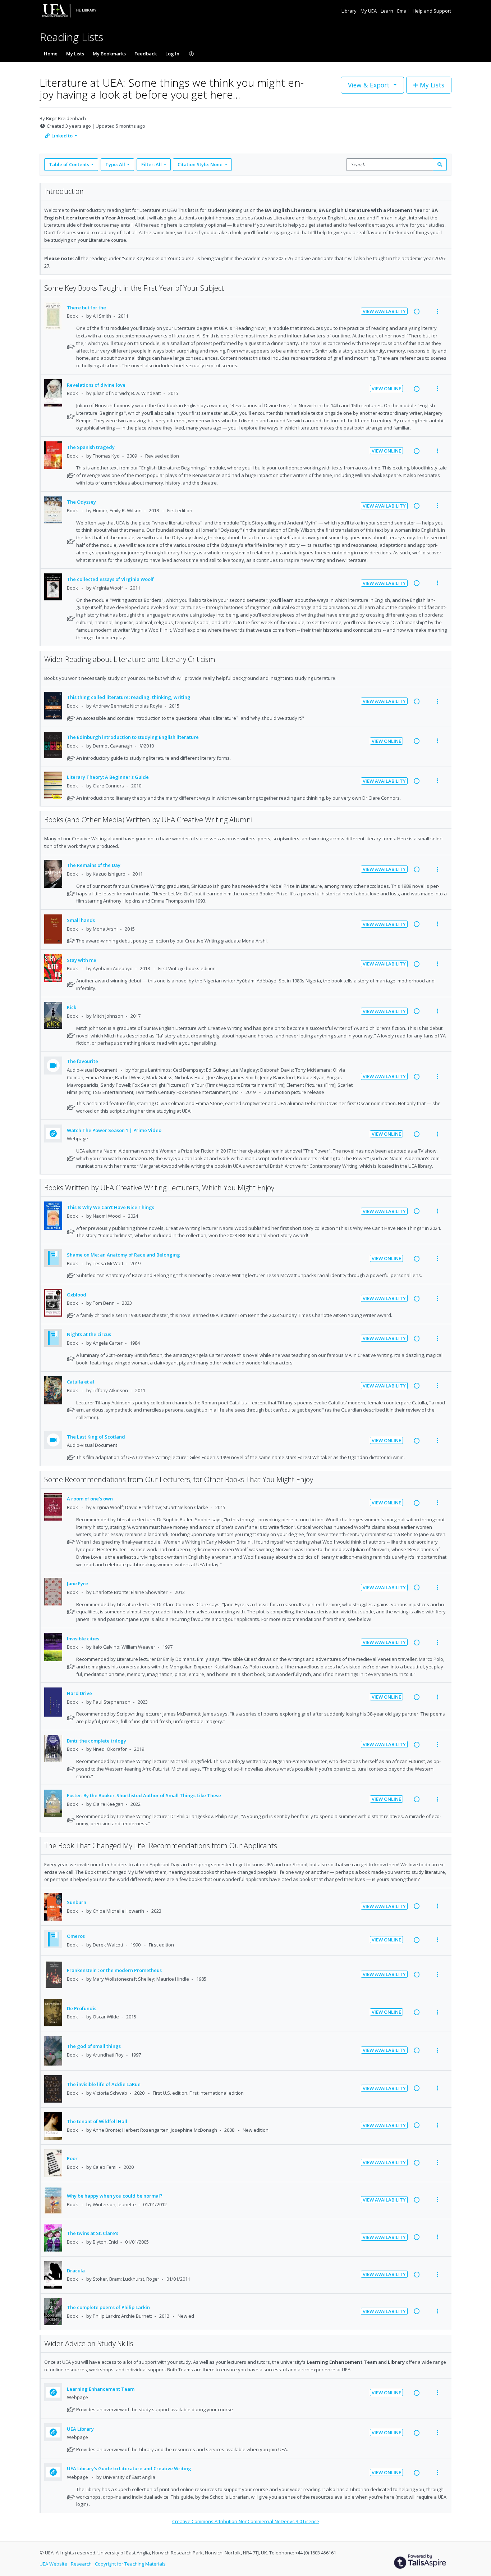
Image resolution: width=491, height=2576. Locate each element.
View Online (386, 389)
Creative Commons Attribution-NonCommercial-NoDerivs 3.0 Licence (246, 2521)
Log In (172, 54)
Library (350, 11)
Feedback (146, 54)
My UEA (369, 11)
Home (51, 54)
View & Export (369, 85)
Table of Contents (69, 164)
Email (403, 11)
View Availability (384, 311)
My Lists (75, 54)
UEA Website (54, 2564)
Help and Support (432, 11)
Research (82, 2564)
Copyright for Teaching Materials (130, 2564)
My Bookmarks (109, 54)
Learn (387, 11)
